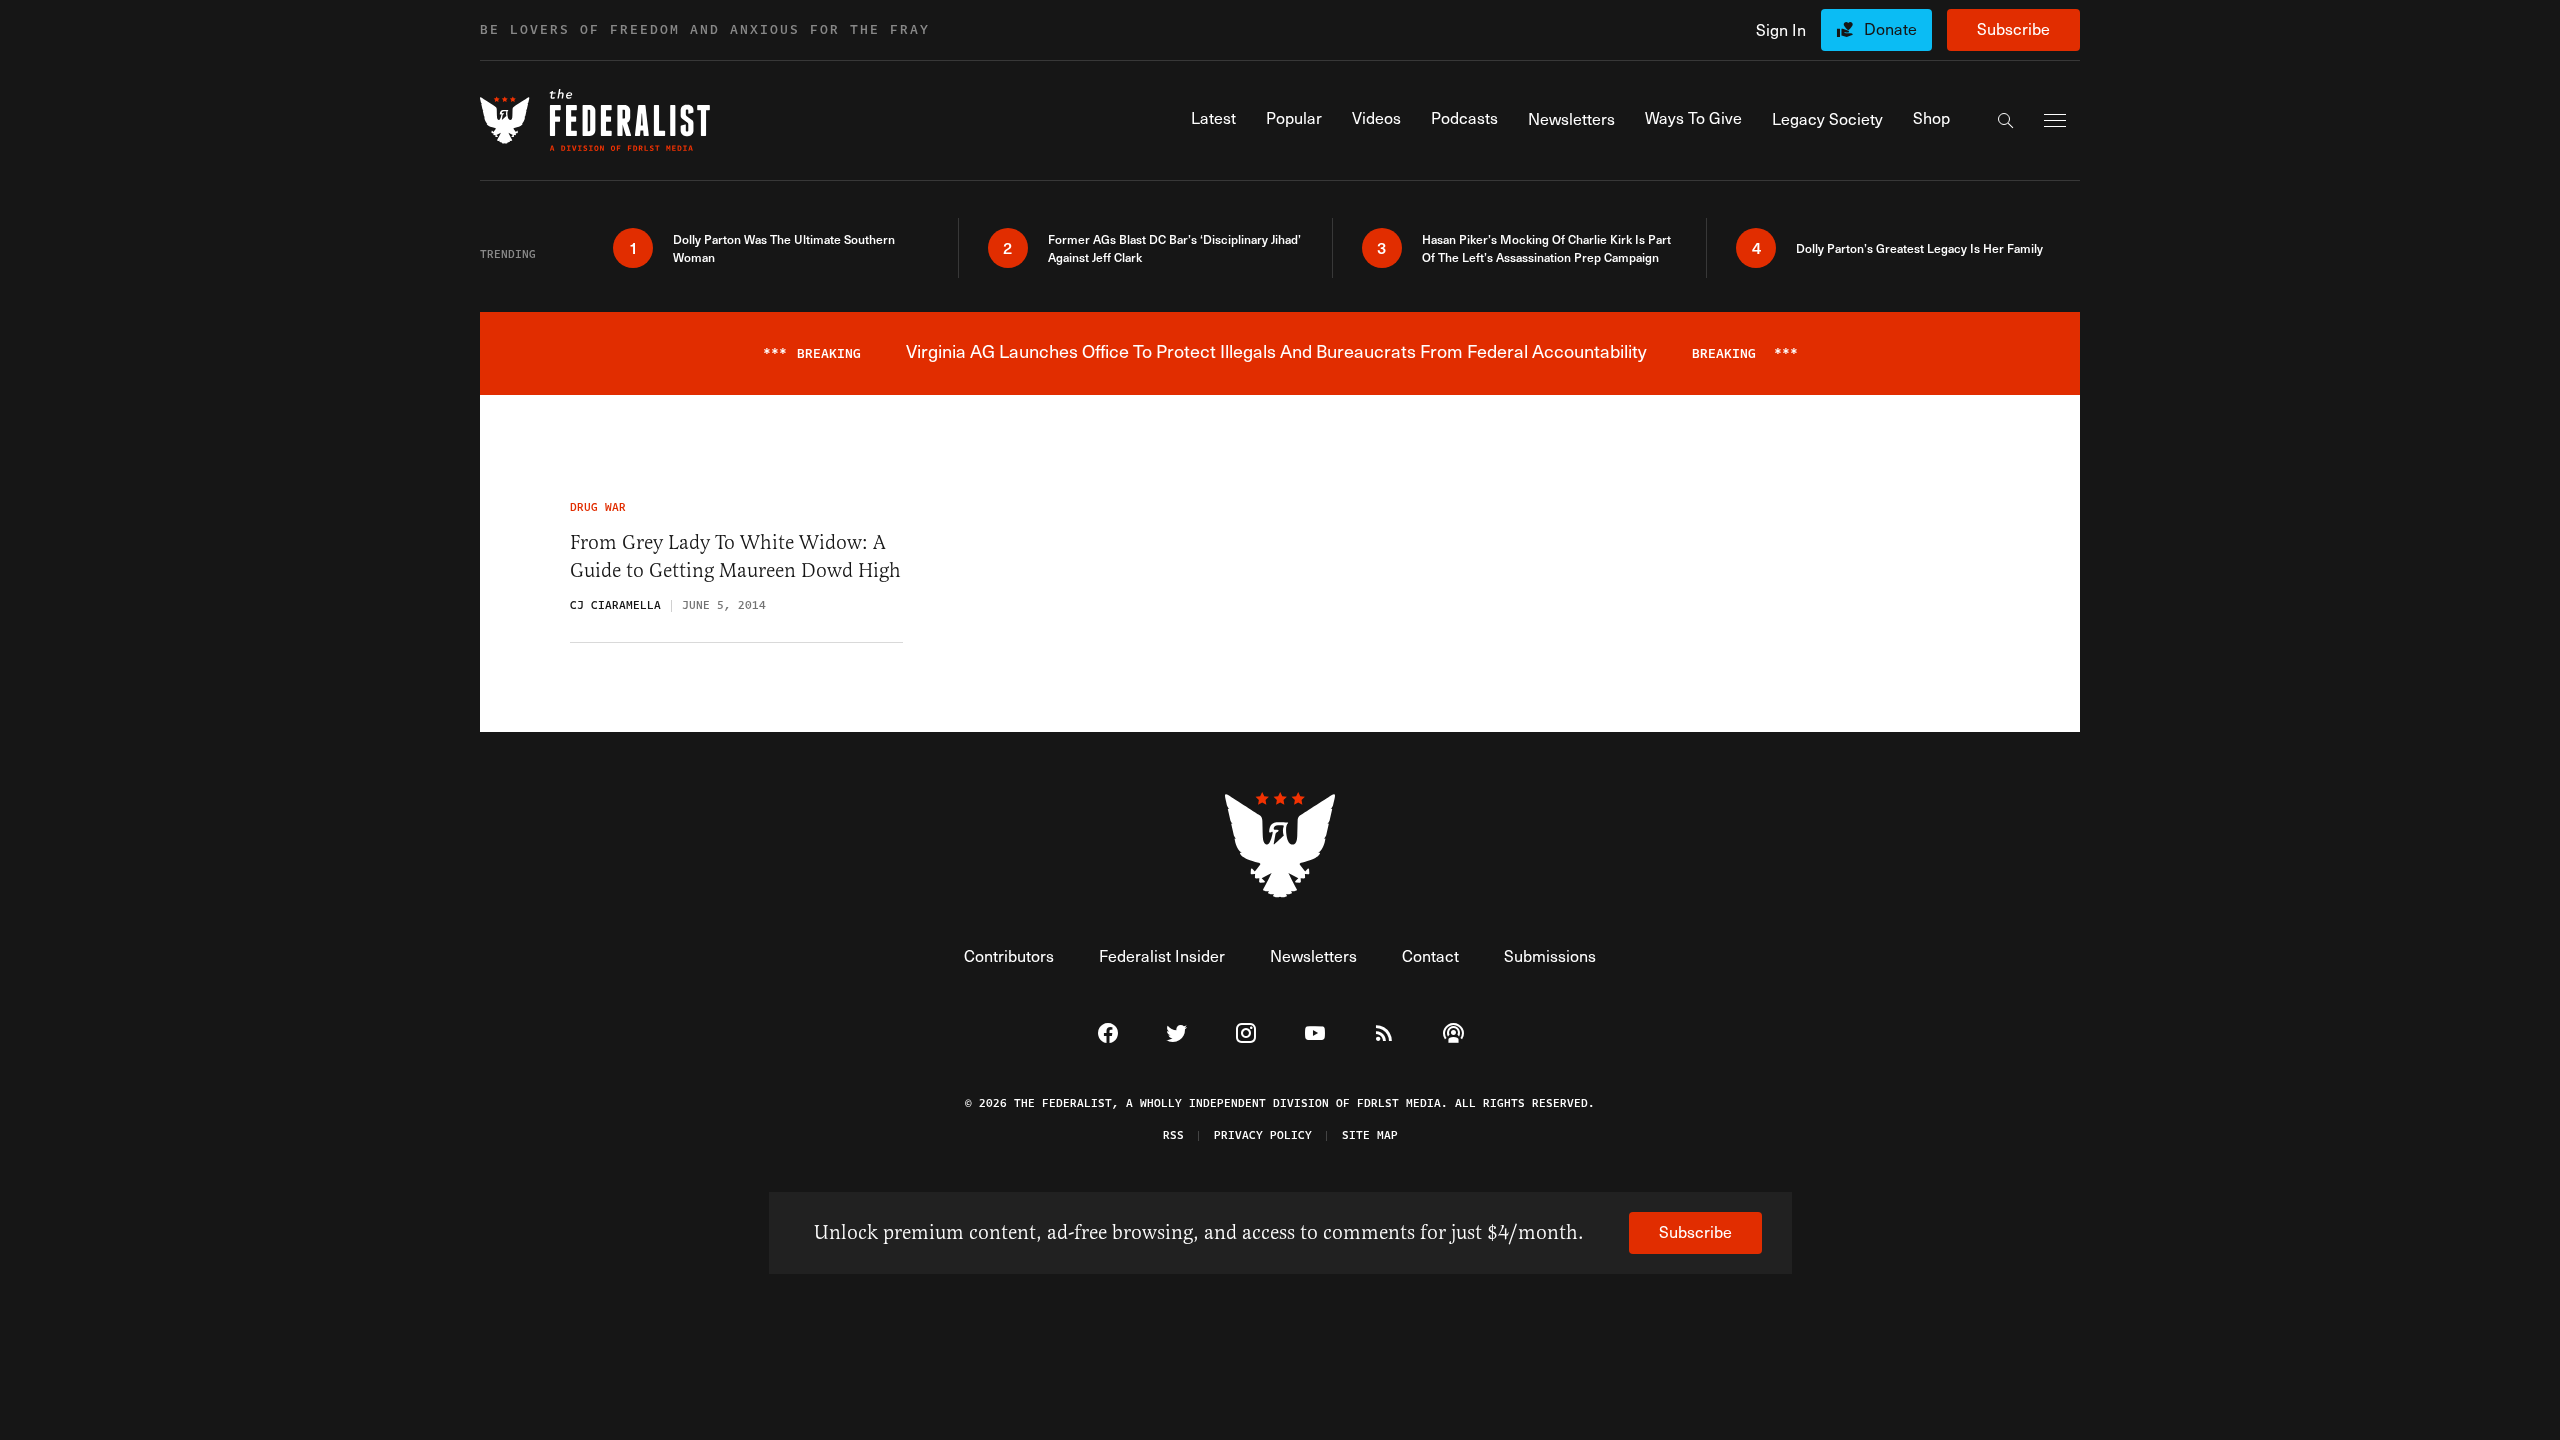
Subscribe (2013, 28)
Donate (1890, 28)
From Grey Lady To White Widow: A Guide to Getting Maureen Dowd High (735, 556)
